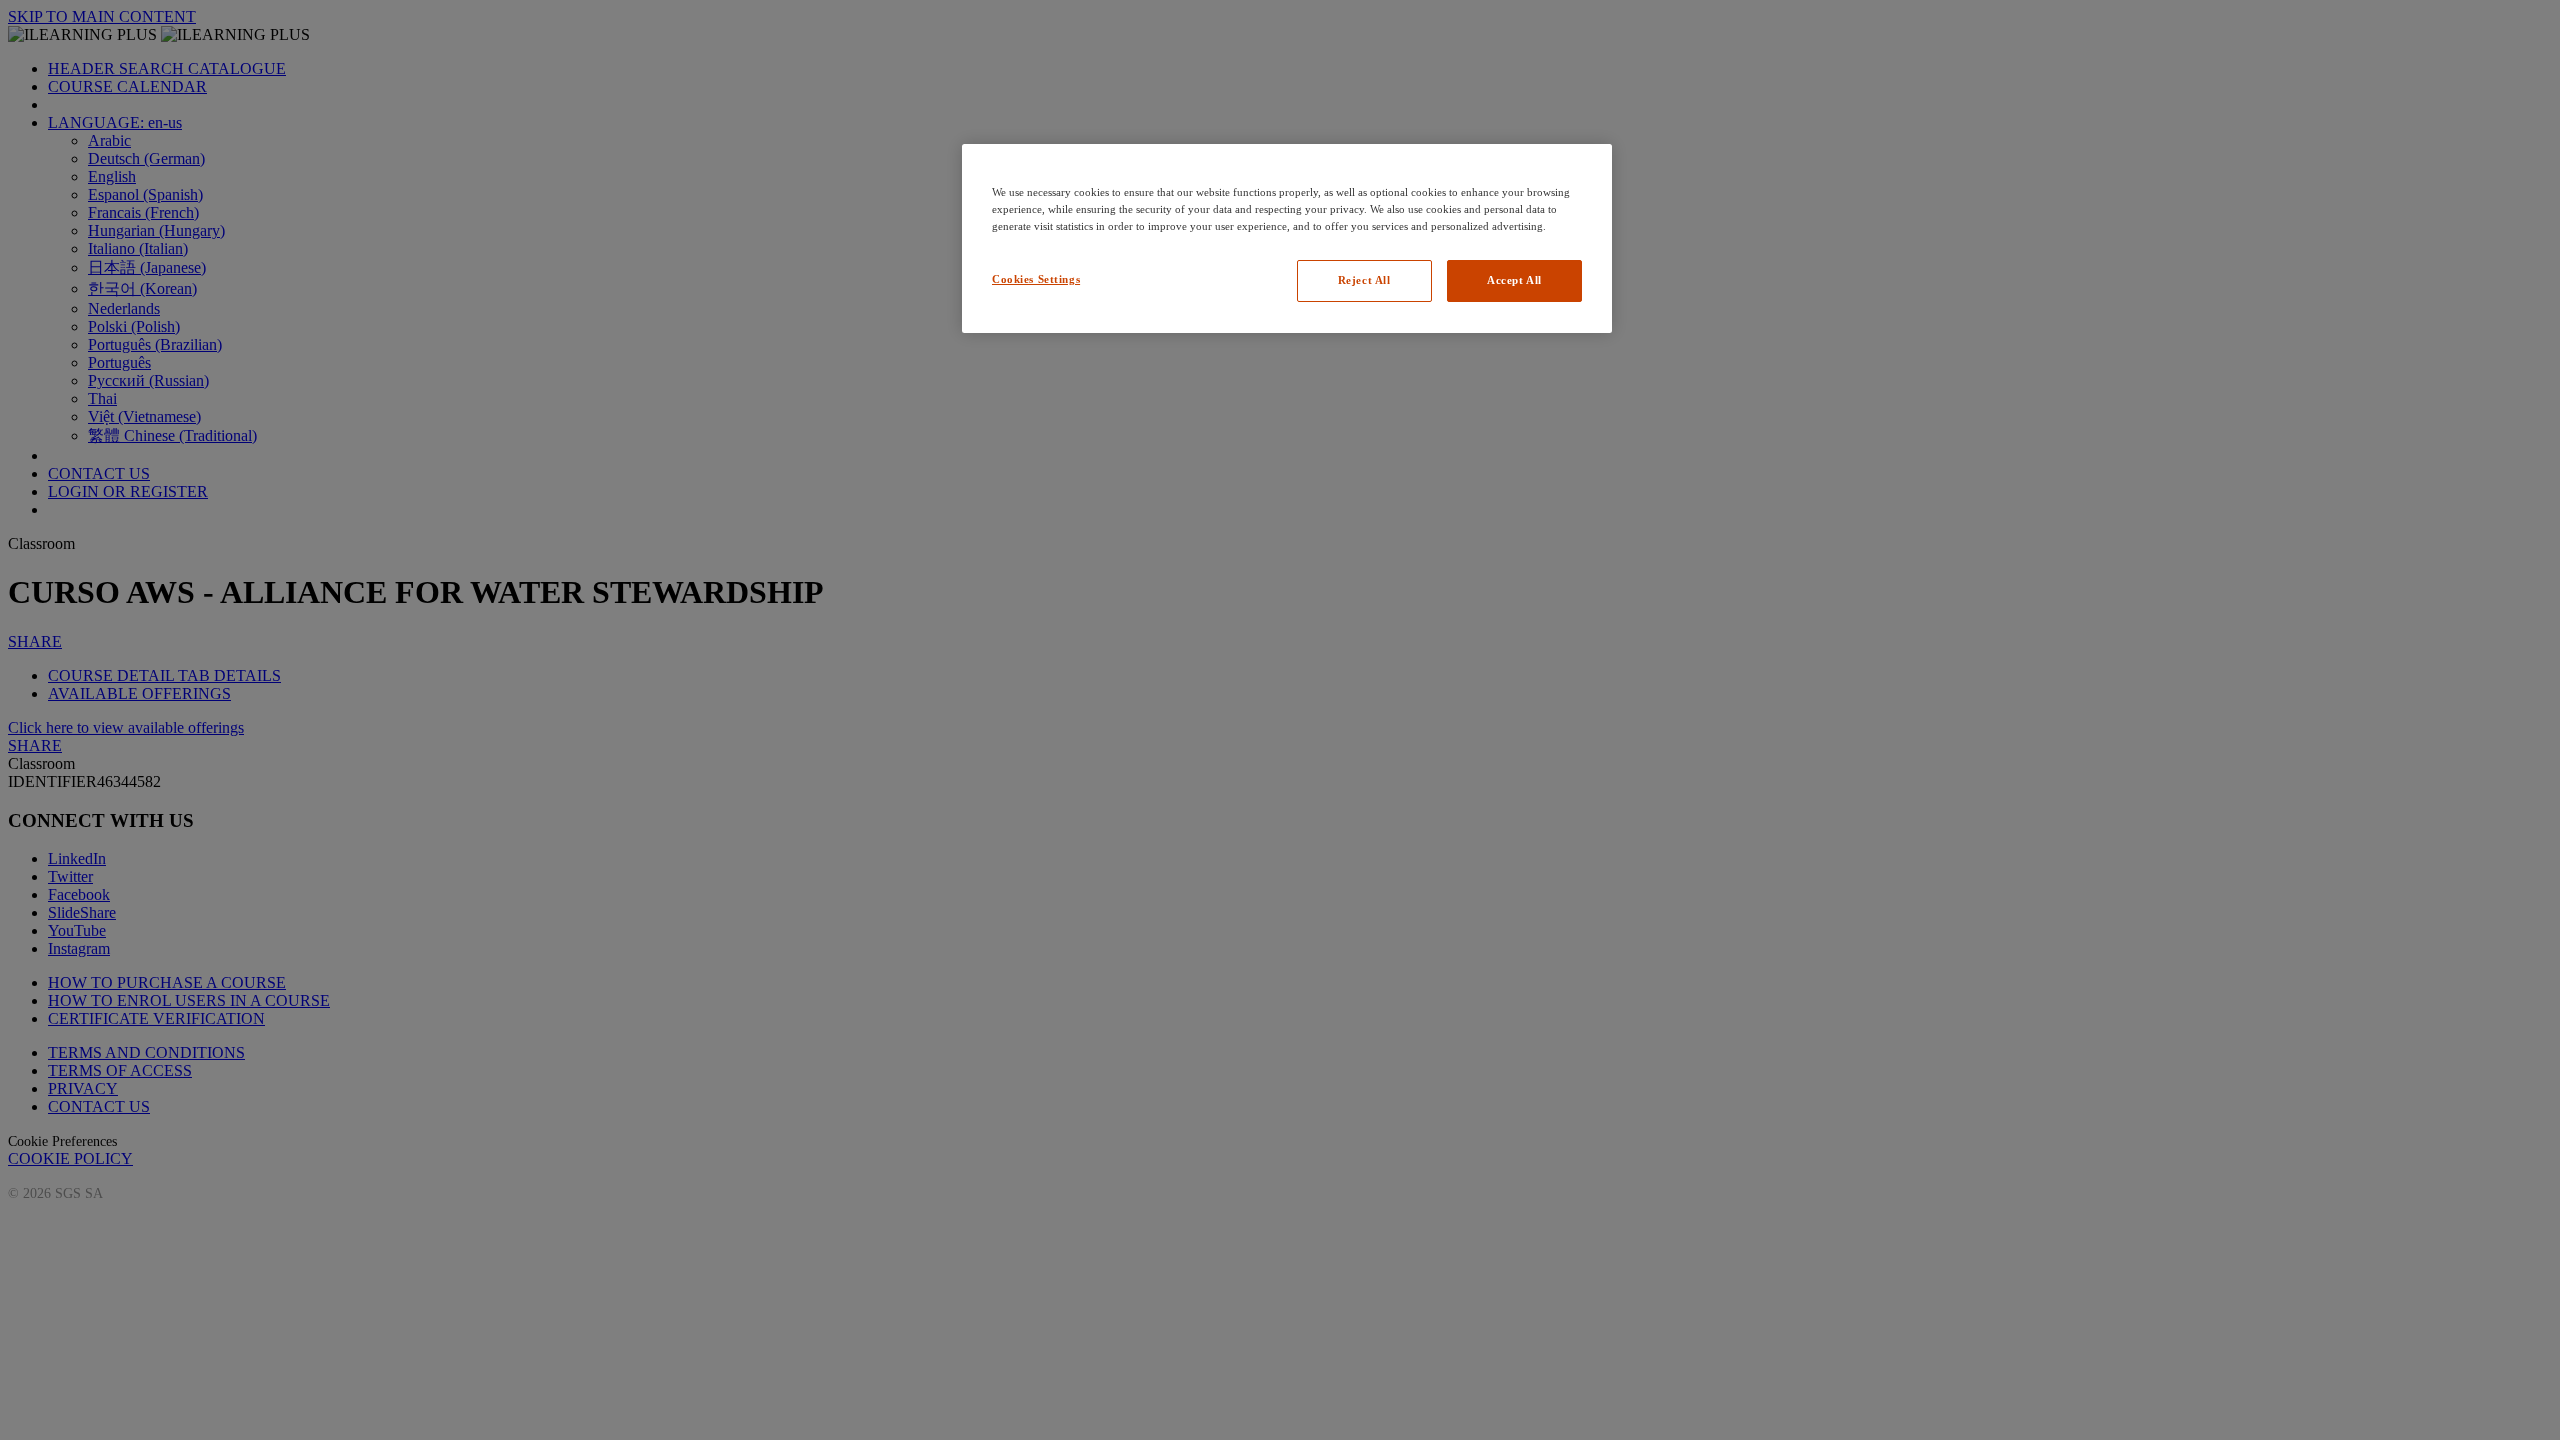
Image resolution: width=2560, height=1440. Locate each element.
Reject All (1364, 280)
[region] (1287, 238)
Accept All (1514, 280)
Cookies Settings (1036, 279)
